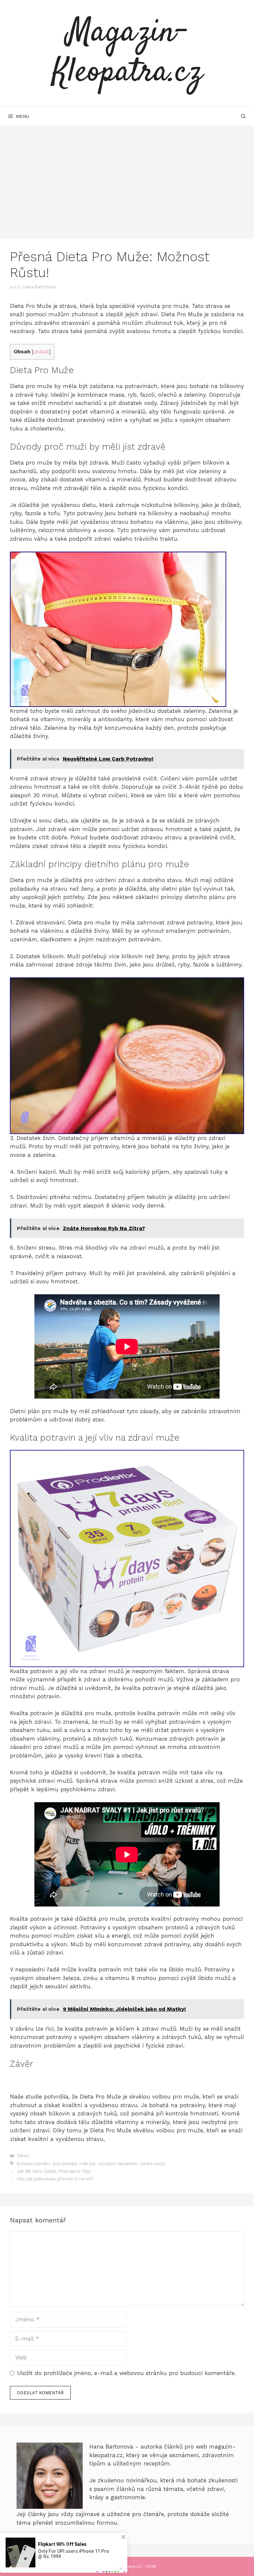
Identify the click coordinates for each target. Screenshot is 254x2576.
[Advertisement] (127, 176)
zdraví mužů (152, 2164)
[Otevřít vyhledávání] (243, 116)
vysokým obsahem (118, 2164)
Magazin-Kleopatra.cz (127, 53)
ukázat (41, 352)
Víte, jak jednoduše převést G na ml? (55, 2179)
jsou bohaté (65, 2164)
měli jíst (87, 2164)
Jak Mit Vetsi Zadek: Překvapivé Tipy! (54, 2171)
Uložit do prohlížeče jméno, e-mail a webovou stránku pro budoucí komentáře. (127, 2373)
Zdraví (23, 2156)
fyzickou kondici (34, 2164)
